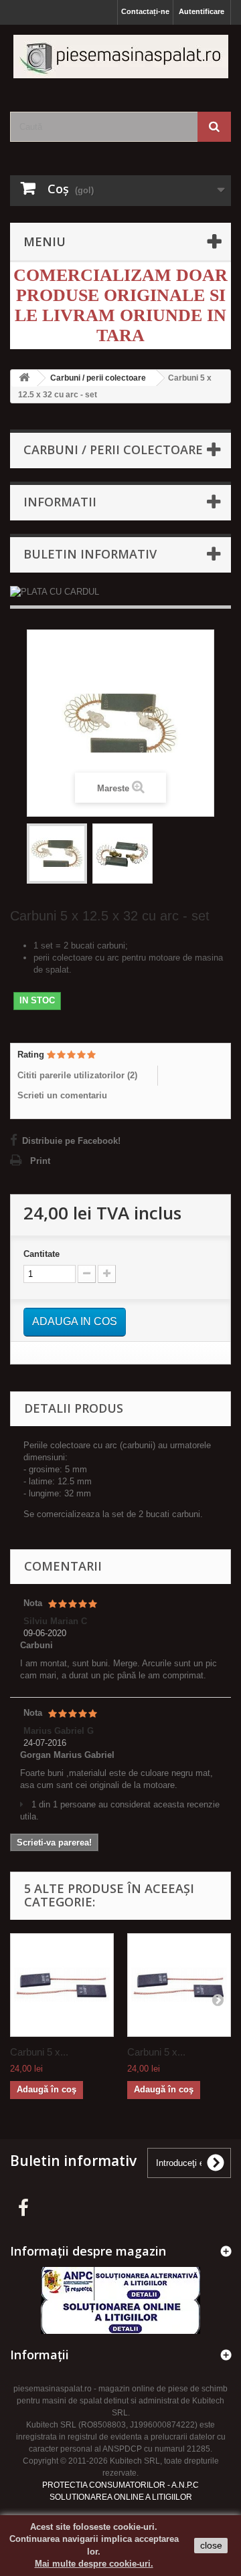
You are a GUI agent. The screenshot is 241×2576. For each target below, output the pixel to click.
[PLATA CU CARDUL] (120, 592)
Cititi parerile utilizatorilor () (77, 1075)
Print (40, 1161)
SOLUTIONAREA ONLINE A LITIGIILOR (121, 2497)
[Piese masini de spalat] (120, 57)
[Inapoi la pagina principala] (24, 378)
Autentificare (202, 11)
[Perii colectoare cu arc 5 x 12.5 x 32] (123, 854)
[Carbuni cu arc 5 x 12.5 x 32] (57, 854)
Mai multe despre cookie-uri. (94, 2564)
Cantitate (42, 1254)
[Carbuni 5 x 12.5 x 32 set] (62, 1985)
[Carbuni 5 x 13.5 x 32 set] (179, 1985)
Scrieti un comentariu (62, 1095)
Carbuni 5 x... (39, 2052)
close (211, 2545)
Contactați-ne (145, 11)
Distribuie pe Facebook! (71, 1141)
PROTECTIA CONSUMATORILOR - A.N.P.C (120, 2485)
